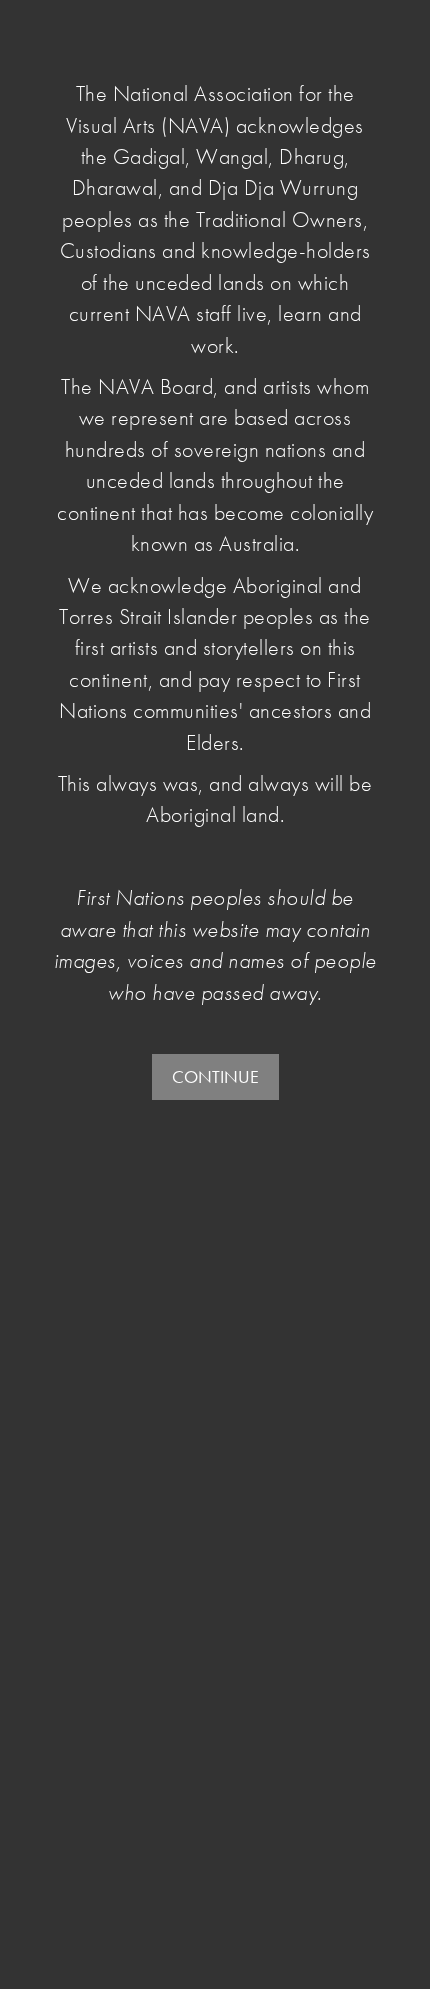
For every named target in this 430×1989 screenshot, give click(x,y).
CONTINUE (215, 1076)
